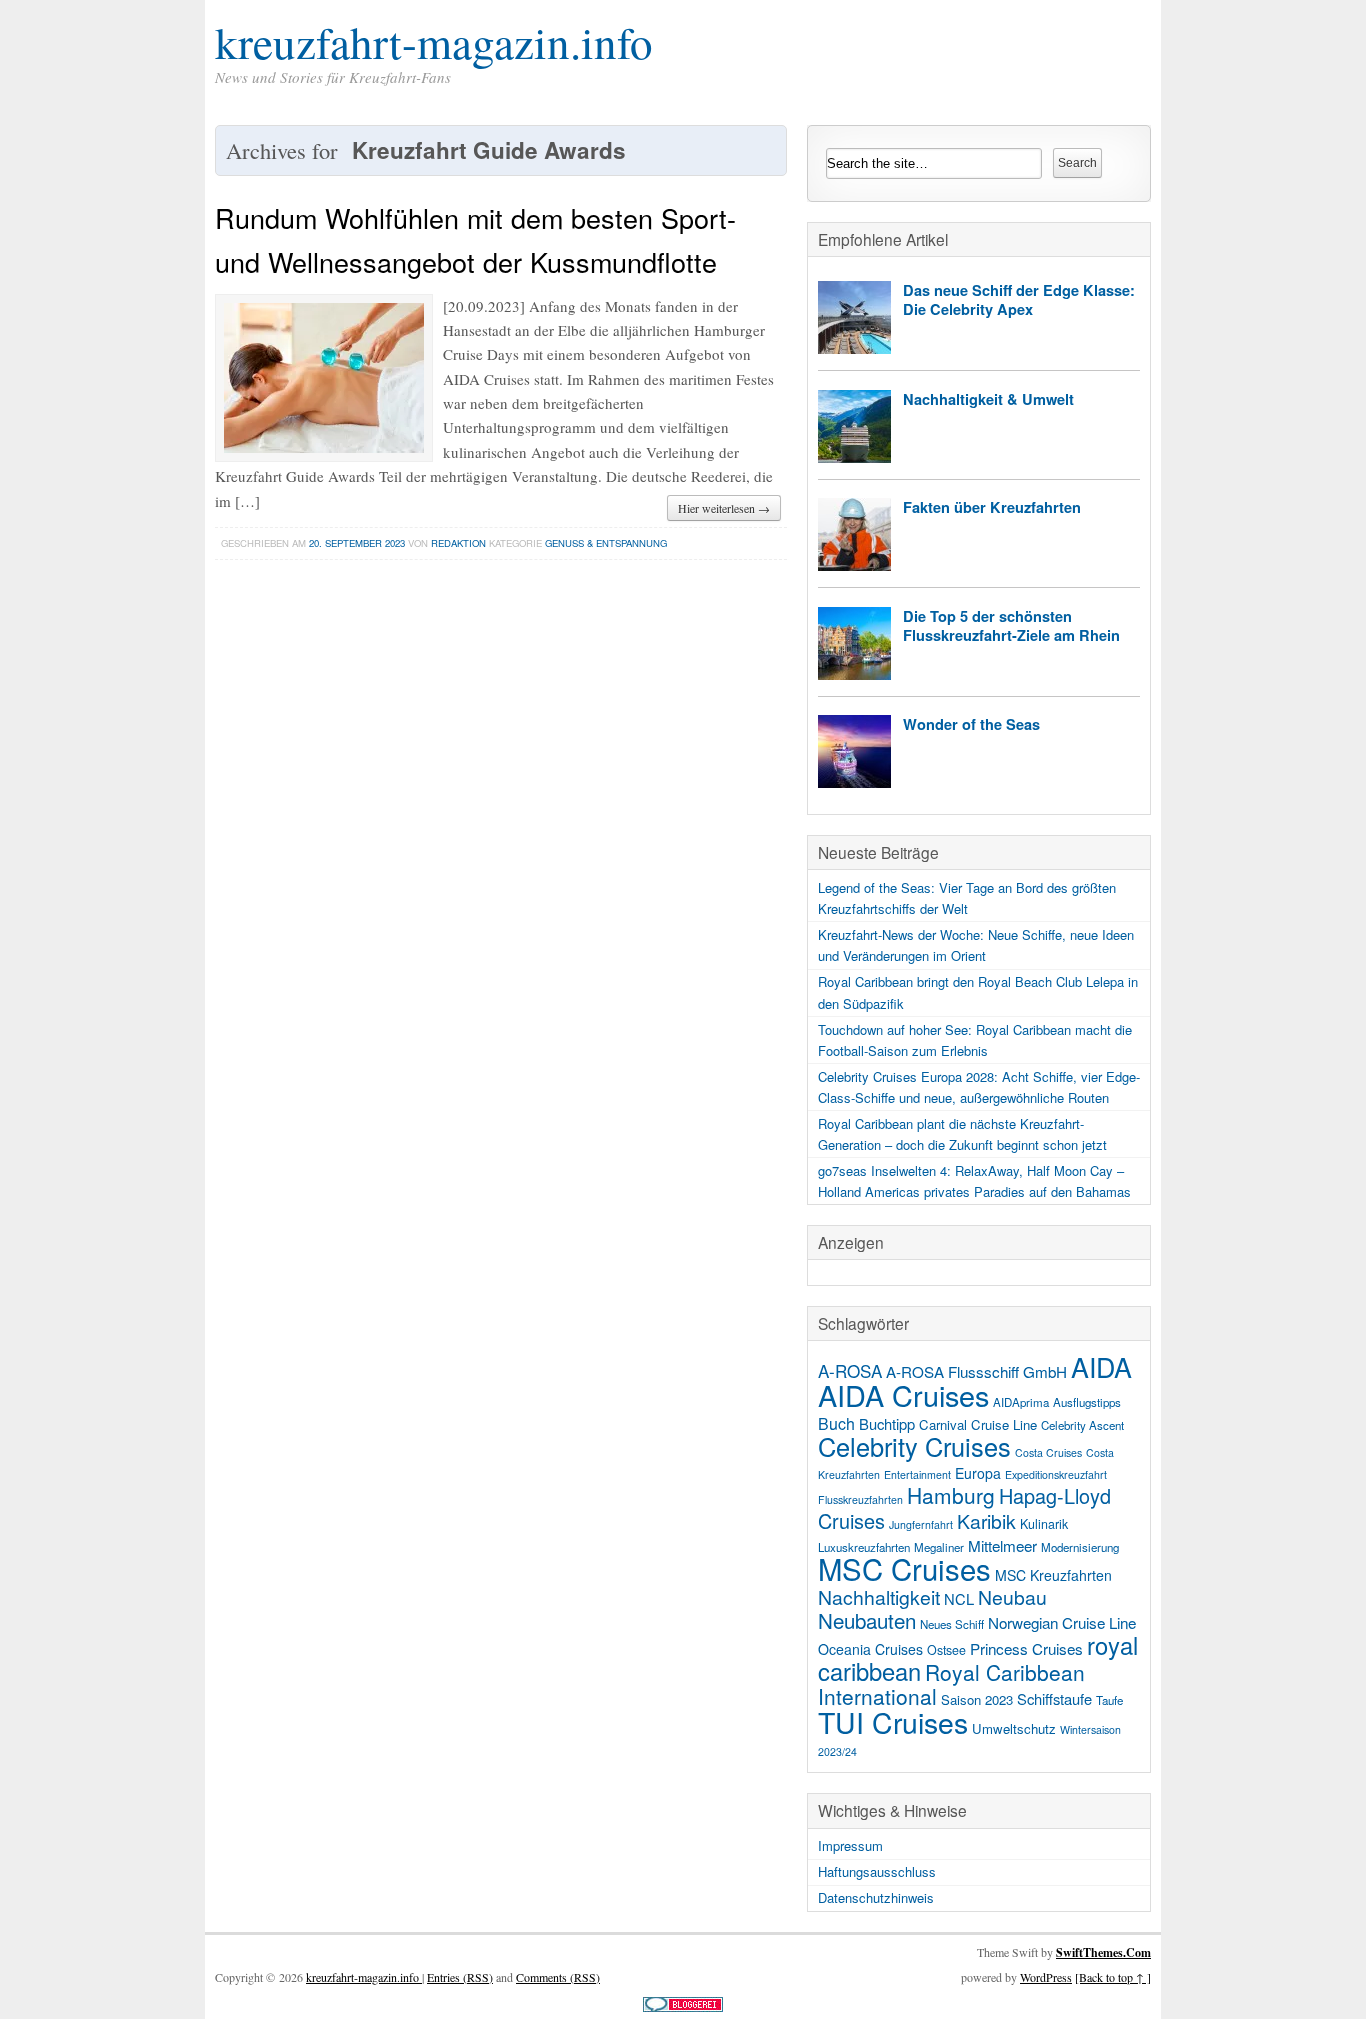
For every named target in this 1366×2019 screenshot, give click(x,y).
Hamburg (951, 1495)
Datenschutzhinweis (876, 1897)
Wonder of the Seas (971, 724)
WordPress (1046, 1977)
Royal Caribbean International (951, 1684)
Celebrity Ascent (1082, 1425)
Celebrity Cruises (914, 1446)
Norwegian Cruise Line (1062, 1622)
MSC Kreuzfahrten (1053, 1575)
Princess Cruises (1026, 1648)
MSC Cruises (904, 1568)
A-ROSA (850, 1370)
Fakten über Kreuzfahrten (992, 507)
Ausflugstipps (1087, 1402)
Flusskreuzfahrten (860, 1499)
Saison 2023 (977, 1699)
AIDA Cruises (903, 1394)
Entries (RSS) (460, 1977)
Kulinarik (1044, 1524)
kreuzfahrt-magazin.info (434, 42)
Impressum (850, 1845)
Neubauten (867, 1620)
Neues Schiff (952, 1624)
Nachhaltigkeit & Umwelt (988, 399)
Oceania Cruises (870, 1649)
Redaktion (458, 543)
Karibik (986, 1521)
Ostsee (946, 1650)
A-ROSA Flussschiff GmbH (976, 1371)
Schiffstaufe (1054, 1698)
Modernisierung (1080, 1547)
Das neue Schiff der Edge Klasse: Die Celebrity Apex (1019, 299)
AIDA (1101, 1366)
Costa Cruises (1048, 1452)
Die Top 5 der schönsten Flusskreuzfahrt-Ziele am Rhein (1011, 625)
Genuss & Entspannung (606, 543)
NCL (959, 1598)
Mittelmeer (1002, 1545)
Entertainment (917, 1474)
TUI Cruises (893, 1721)
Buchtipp (887, 1423)
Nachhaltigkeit (879, 1597)
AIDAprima (1021, 1402)
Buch (836, 1423)
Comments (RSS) (558, 1977)
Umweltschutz (1014, 1728)
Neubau (1012, 1597)
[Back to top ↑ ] (1113, 1977)
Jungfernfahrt (921, 1524)
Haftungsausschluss (877, 1871)
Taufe (1109, 1700)
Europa (978, 1473)
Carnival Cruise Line (978, 1424)
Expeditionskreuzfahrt (1056, 1474)
